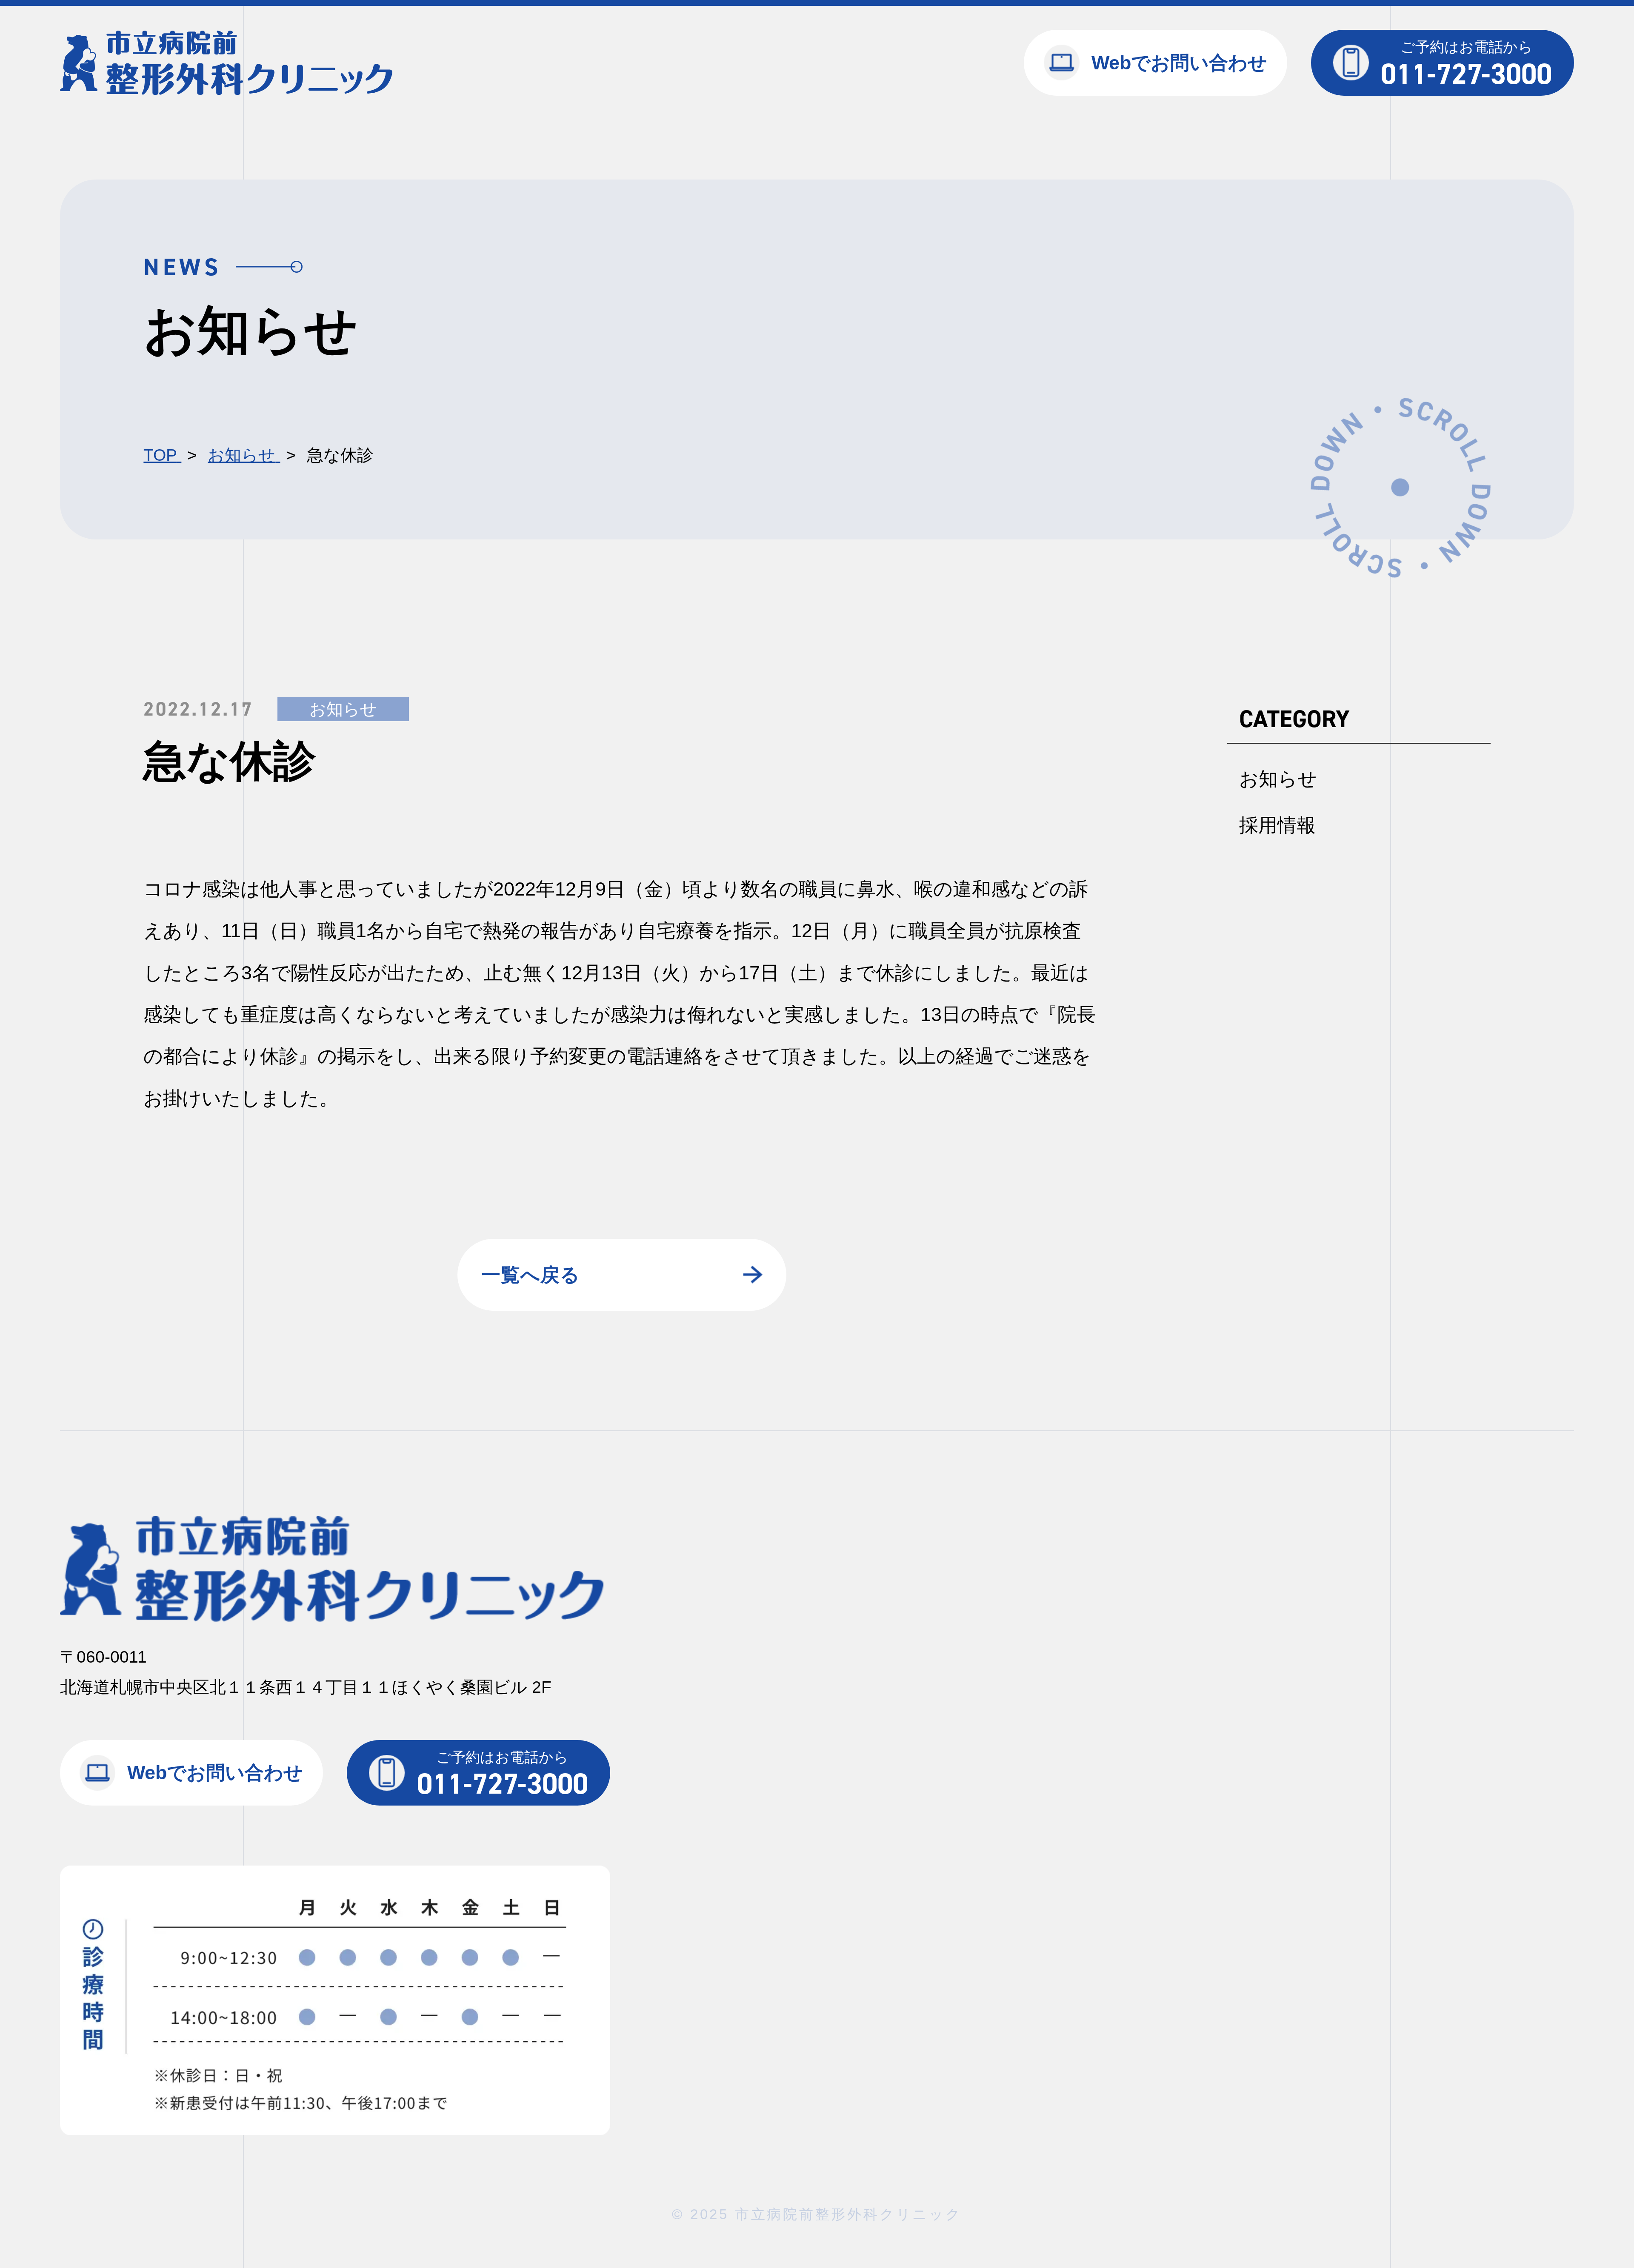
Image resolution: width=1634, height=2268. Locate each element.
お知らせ (343, 709)
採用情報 (1277, 825)
